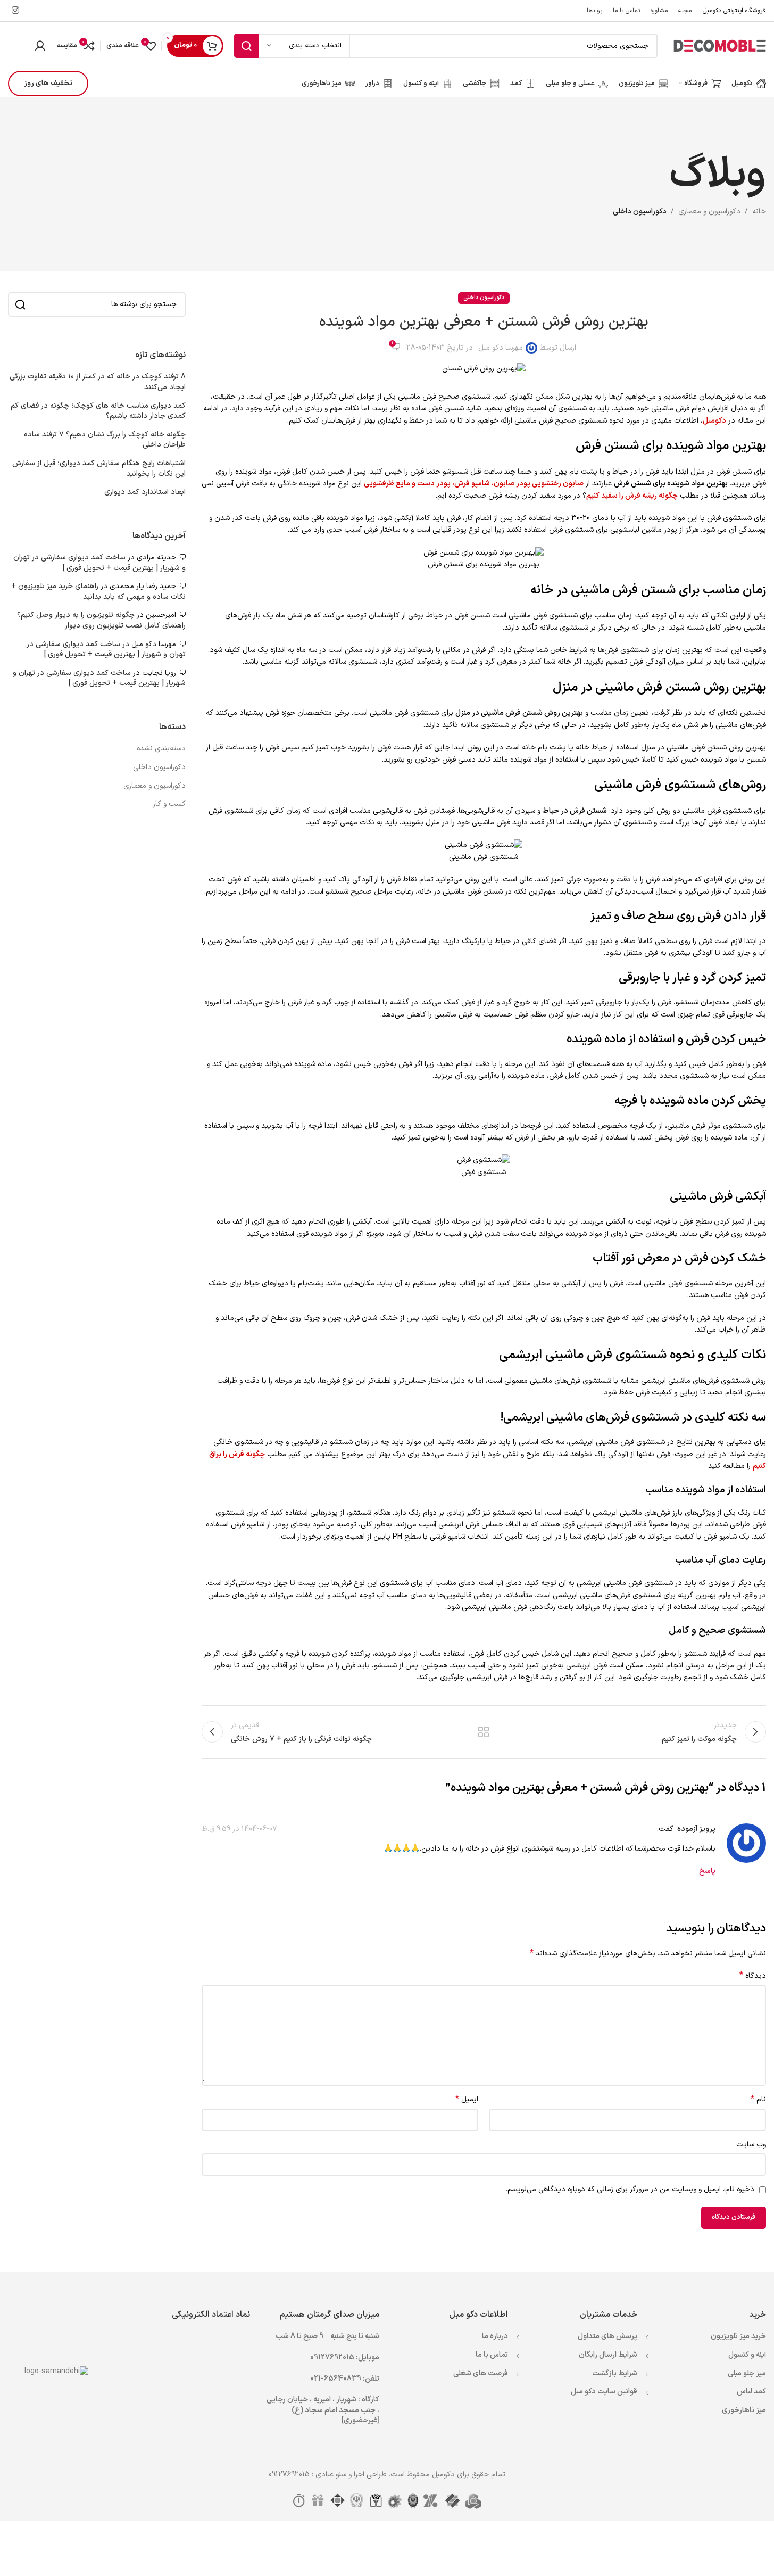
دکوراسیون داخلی (640, 212)
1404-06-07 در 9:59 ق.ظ (239, 1829)
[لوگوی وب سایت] (720, 46)
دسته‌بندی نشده (161, 749)
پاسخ (707, 1871)
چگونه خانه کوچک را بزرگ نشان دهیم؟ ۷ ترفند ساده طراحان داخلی (105, 440)
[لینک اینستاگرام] (15, 11)
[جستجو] (246, 46)
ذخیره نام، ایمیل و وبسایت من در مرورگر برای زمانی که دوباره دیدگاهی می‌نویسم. (630, 2189)
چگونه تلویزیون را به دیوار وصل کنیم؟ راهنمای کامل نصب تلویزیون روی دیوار (101, 620)
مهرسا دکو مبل (501, 348)
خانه (759, 212)
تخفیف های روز (48, 83)
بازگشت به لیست (484, 1732)
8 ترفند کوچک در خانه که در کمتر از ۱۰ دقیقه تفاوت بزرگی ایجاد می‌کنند (98, 382)
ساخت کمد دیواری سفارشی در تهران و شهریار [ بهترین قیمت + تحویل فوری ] (99, 563)
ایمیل (467, 2100)
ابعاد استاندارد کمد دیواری (145, 492)
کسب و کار (169, 804)
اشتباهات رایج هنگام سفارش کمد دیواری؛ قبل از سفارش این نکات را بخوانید (99, 469)
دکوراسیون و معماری (709, 212)
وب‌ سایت (751, 2145)
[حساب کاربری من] (40, 46)
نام (758, 2100)
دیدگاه (753, 1976)
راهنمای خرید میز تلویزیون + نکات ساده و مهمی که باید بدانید (98, 592)
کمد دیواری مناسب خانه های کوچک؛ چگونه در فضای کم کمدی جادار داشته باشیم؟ (98, 411)
